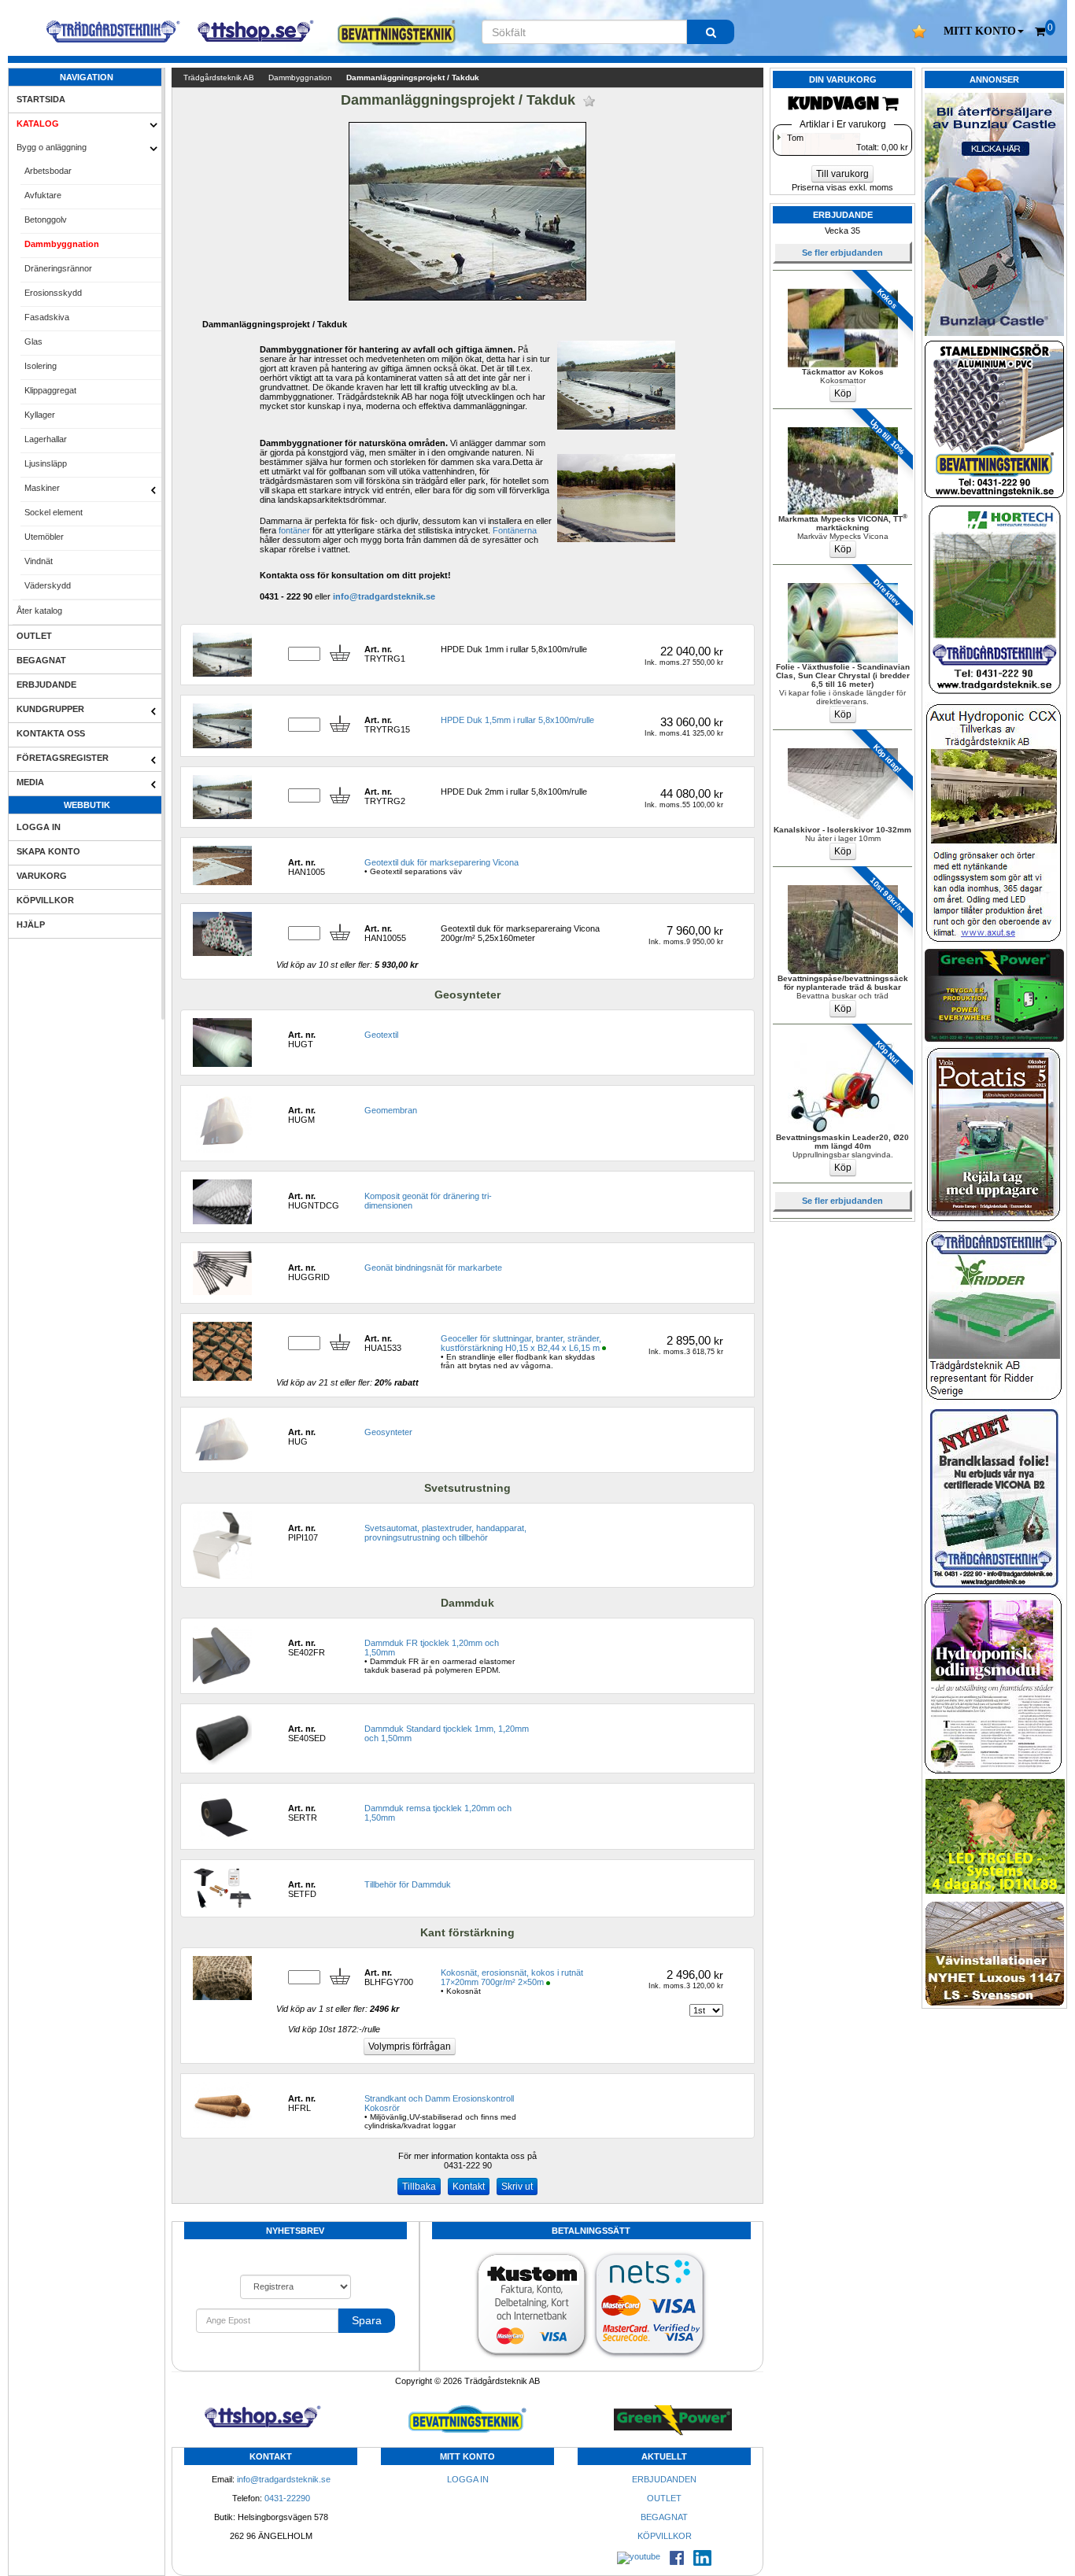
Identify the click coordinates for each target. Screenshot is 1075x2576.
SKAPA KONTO (48, 851)
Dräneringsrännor (58, 268)
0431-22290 (287, 2498)
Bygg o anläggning (52, 147)
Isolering (41, 366)
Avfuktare (43, 195)
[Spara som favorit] (589, 101)
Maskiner (42, 488)
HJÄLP (31, 924)
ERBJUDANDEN (664, 2479)
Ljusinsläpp (46, 463)
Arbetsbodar (48, 171)
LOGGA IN (39, 827)
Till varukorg (842, 174)
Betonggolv (46, 220)
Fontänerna (515, 530)
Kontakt (469, 2187)
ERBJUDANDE (46, 685)
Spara (367, 2320)
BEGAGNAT (41, 660)
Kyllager (40, 415)
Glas (33, 341)
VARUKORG (42, 876)
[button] (984, 31)
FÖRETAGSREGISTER (63, 758)
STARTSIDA (41, 99)
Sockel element (54, 512)
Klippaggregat (50, 390)
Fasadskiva (47, 317)
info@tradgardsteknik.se (384, 596)
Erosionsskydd (53, 293)
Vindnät (39, 561)
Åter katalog (39, 611)
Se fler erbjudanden (842, 253)
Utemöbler (44, 537)
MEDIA (30, 782)
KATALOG (38, 124)
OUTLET (34, 636)
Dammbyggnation (62, 244)
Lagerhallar (46, 439)
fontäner (294, 530)
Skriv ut (517, 2187)
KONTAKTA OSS (51, 733)
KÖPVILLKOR (45, 900)
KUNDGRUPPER (50, 709)
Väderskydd (48, 585)
